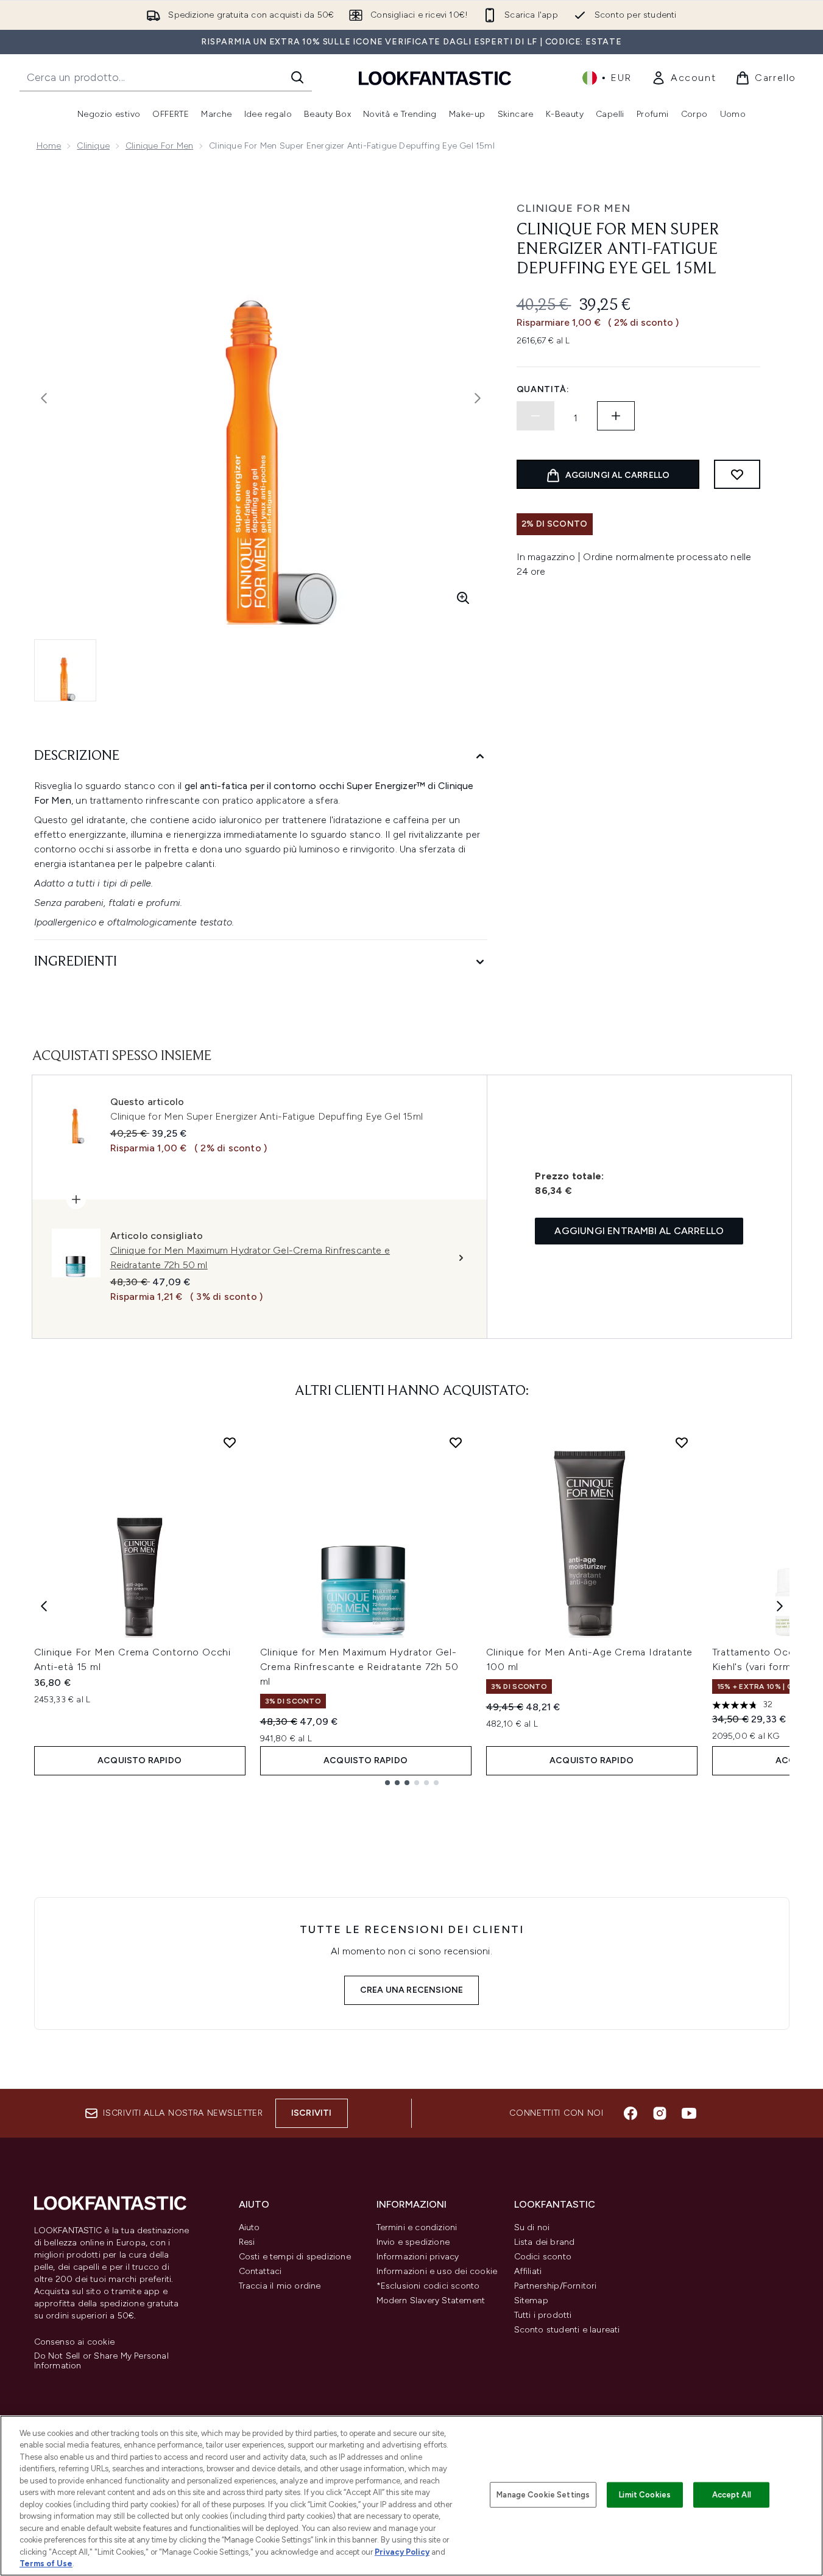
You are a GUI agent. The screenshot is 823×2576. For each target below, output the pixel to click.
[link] (683, 78)
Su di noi (532, 2227)
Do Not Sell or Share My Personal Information (101, 2361)
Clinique (93, 146)
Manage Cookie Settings (543, 2495)
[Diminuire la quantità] (535, 416)
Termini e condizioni (417, 2227)
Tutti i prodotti (543, 2315)
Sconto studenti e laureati (567, 2330)
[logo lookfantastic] (435, 78)
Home (49, 146)
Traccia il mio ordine (280, 2286)
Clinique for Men (159, 146)
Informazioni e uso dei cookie (437, 2271)
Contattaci (260, 2271)
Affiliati (528, 2271)
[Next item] (780, 1606)
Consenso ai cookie (75, 2342)
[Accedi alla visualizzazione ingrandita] (463, 598)
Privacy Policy (402, 2552)
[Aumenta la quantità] (616, 416)
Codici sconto (543, 2257)
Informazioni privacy (418, 2257)
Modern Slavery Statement (431, 2301)
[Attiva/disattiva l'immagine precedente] (44, 398)
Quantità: (543, 389)
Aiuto (249, 2227)
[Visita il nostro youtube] (689, 2113)
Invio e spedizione (413, 2242)
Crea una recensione (412, 1990)
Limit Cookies (645, 2495)
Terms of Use (46, 2564)
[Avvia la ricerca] (297, 77)
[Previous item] (44, 1606)
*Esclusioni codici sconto (428, 2286)
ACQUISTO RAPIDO (140, 1760)
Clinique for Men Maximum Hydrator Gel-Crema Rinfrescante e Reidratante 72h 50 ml (359, 1667)
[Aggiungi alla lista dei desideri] (737, 474)
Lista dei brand (545, 2242)
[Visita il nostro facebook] (630, 2113)
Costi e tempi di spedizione (295, 2257)
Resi (247, 2242)
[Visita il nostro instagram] (660, 2113)
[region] (411, 2496)
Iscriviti (312, 2113)
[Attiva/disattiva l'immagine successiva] (478, 398)
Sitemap (531, 2301)
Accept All (732, 2495)
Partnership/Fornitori (556, 2286)
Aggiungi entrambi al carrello (639, 1231)
